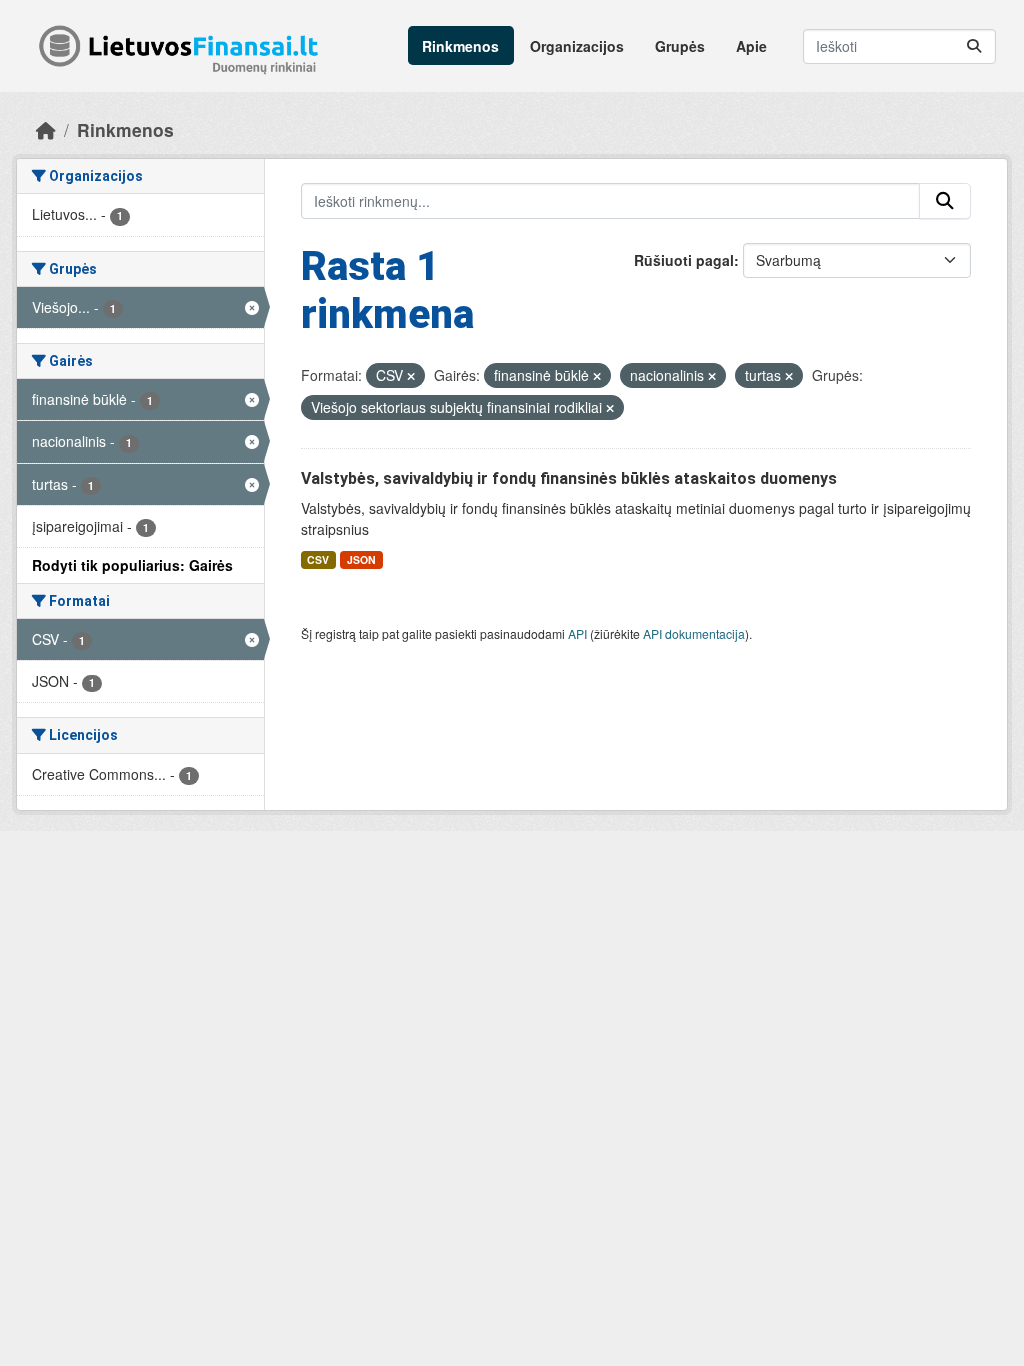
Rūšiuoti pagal (684, 260)
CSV (318, 559)
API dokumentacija (694, 633)
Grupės (680, 46)
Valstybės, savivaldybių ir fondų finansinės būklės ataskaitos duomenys (569, 478)
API (577, 633)
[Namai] (46, 129)
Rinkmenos (460, 46)
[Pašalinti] (411, 376)
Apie (751, 46)
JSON (361, 559)
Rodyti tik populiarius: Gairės (132, 565)
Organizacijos (577, 46)
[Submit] (974, 46)
